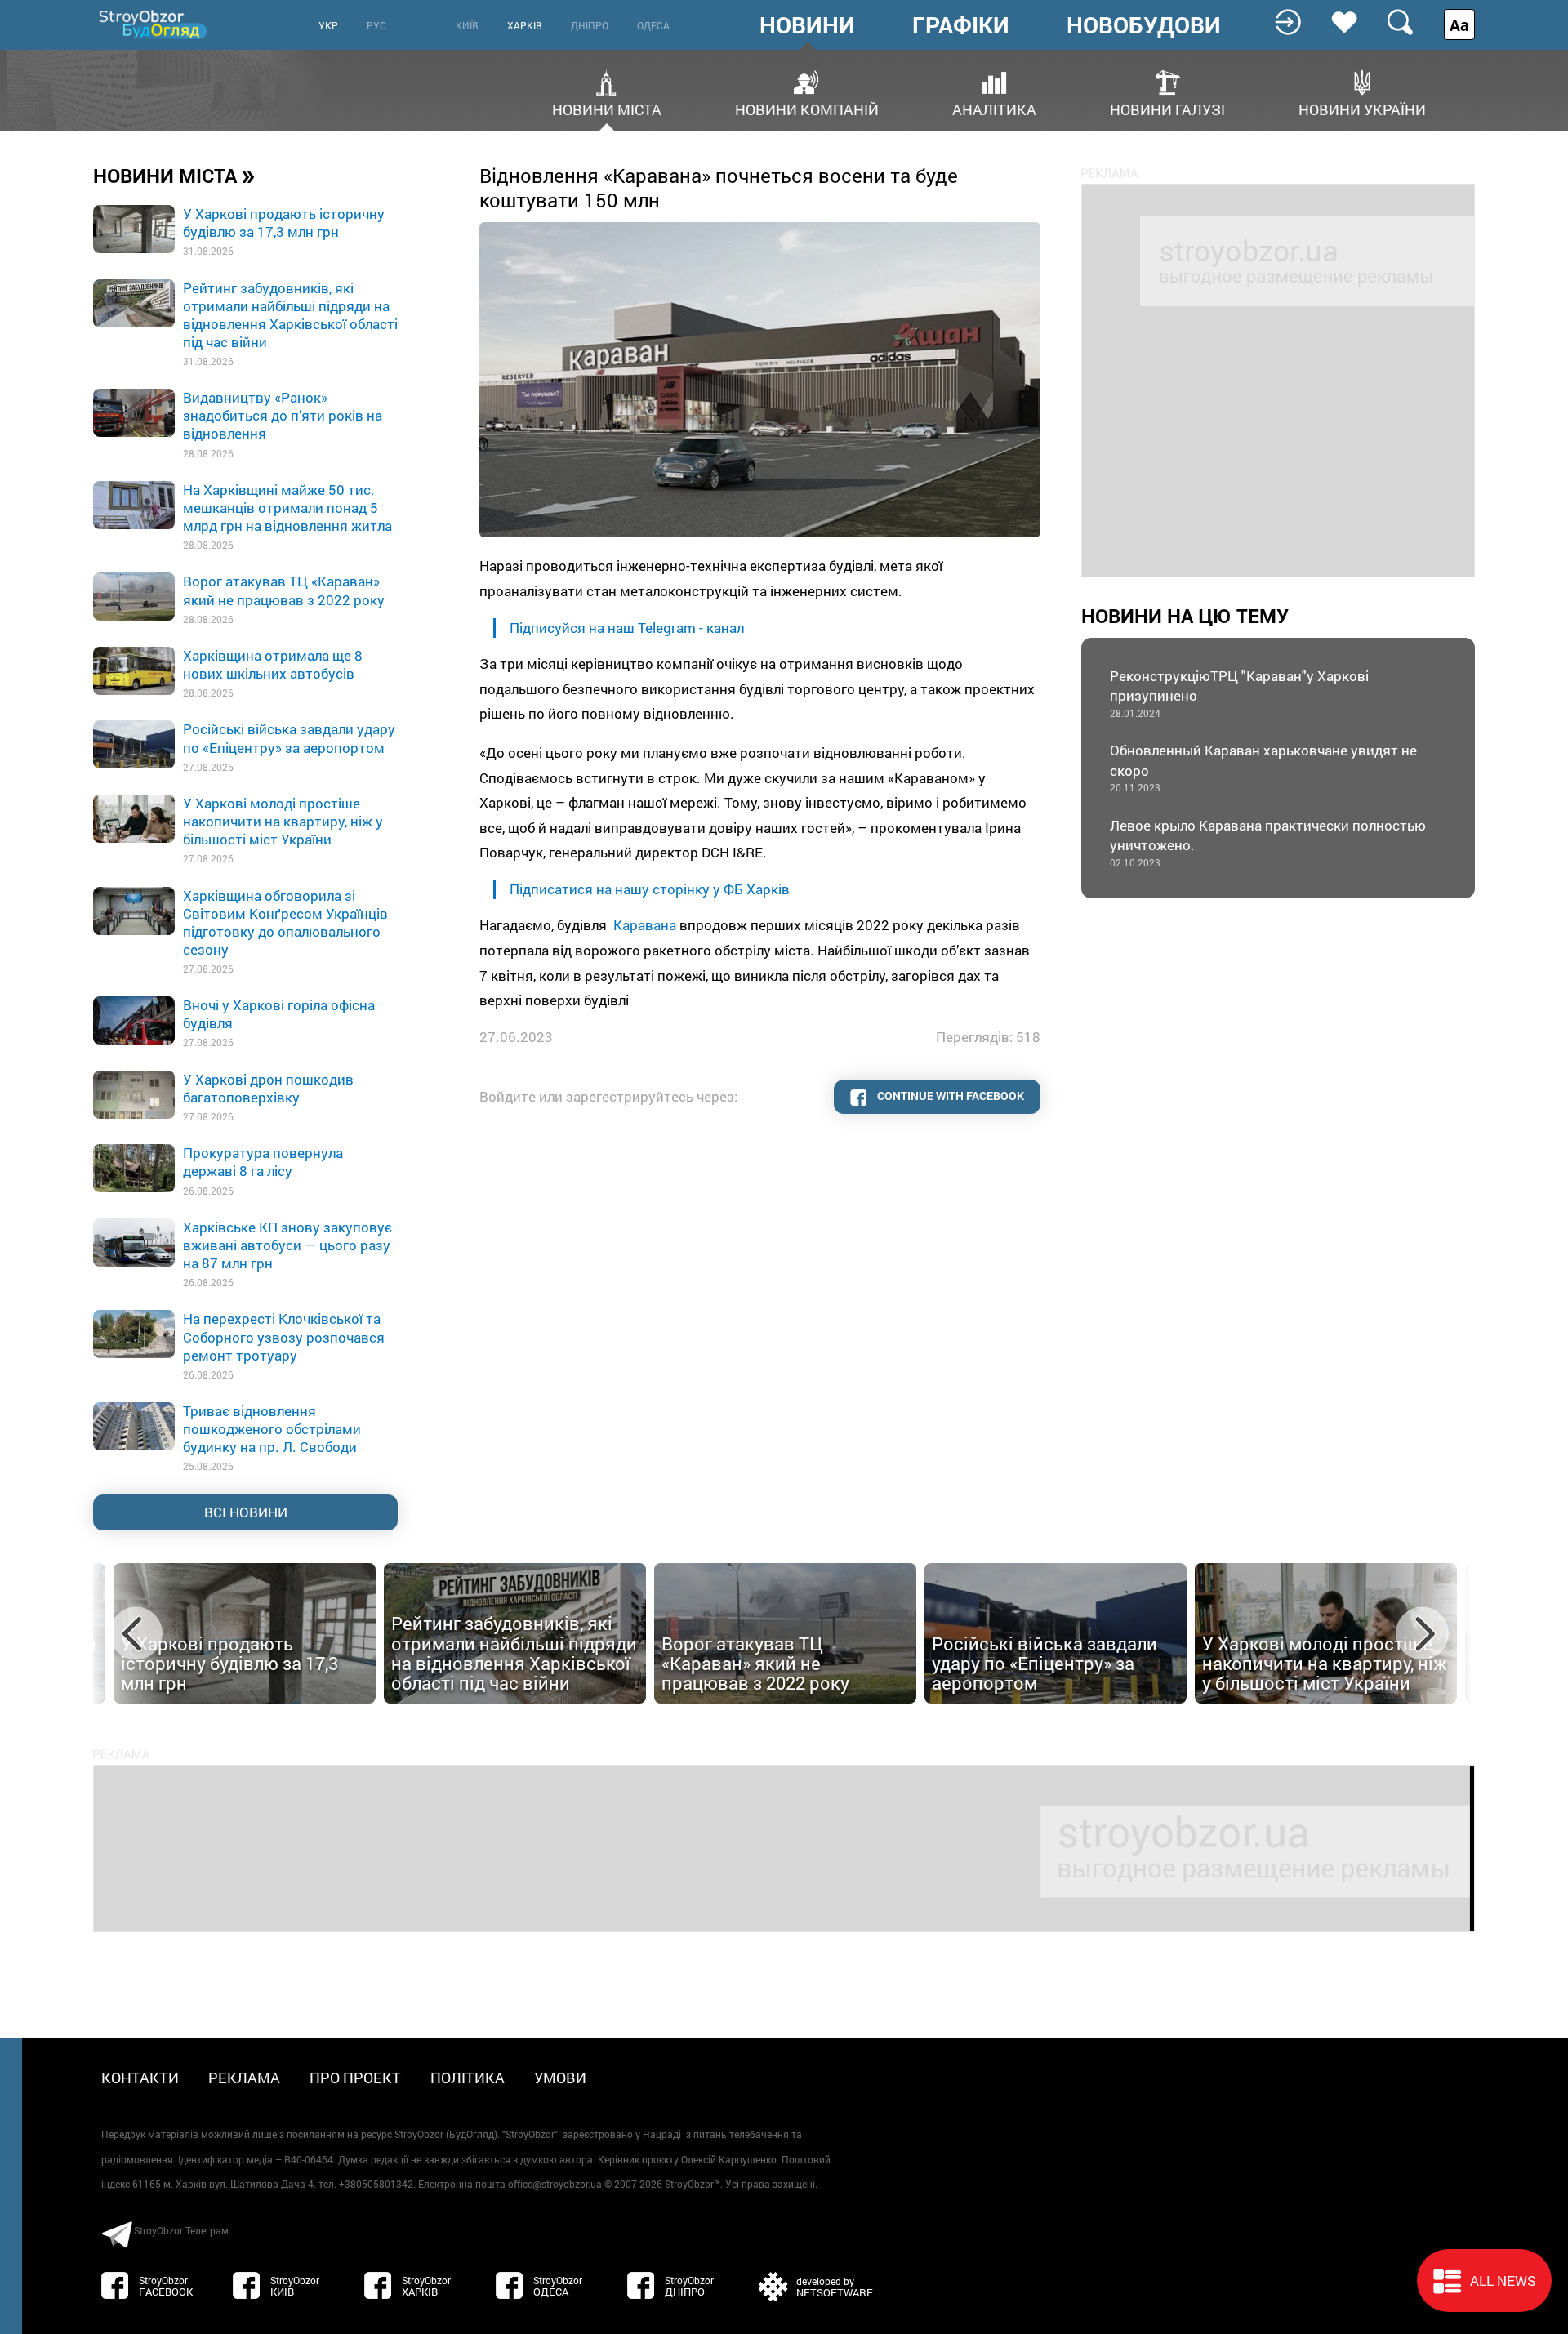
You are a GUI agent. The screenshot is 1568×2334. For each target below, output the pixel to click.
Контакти (140, 2078)
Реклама (244, 2078)
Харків (525, 25)
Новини (807, 25)
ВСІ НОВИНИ (246, 1512)
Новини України (1362, 108)
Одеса (653, 25)
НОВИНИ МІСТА (174, 175)
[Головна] (154, 24)
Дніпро (590, 25)
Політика (468, 2078)
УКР (328, 25)
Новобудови (1144, 25)
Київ (467, 25)
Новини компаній (807, 108)
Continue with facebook (949, 1096)
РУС (376, 25)
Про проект (355, 2078)
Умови (560, 2078)
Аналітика (994, 108)
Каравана (645, 925)
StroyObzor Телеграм (181, 2230)
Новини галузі (1167, 108)
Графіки (961, 25)
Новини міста (607, 108)
